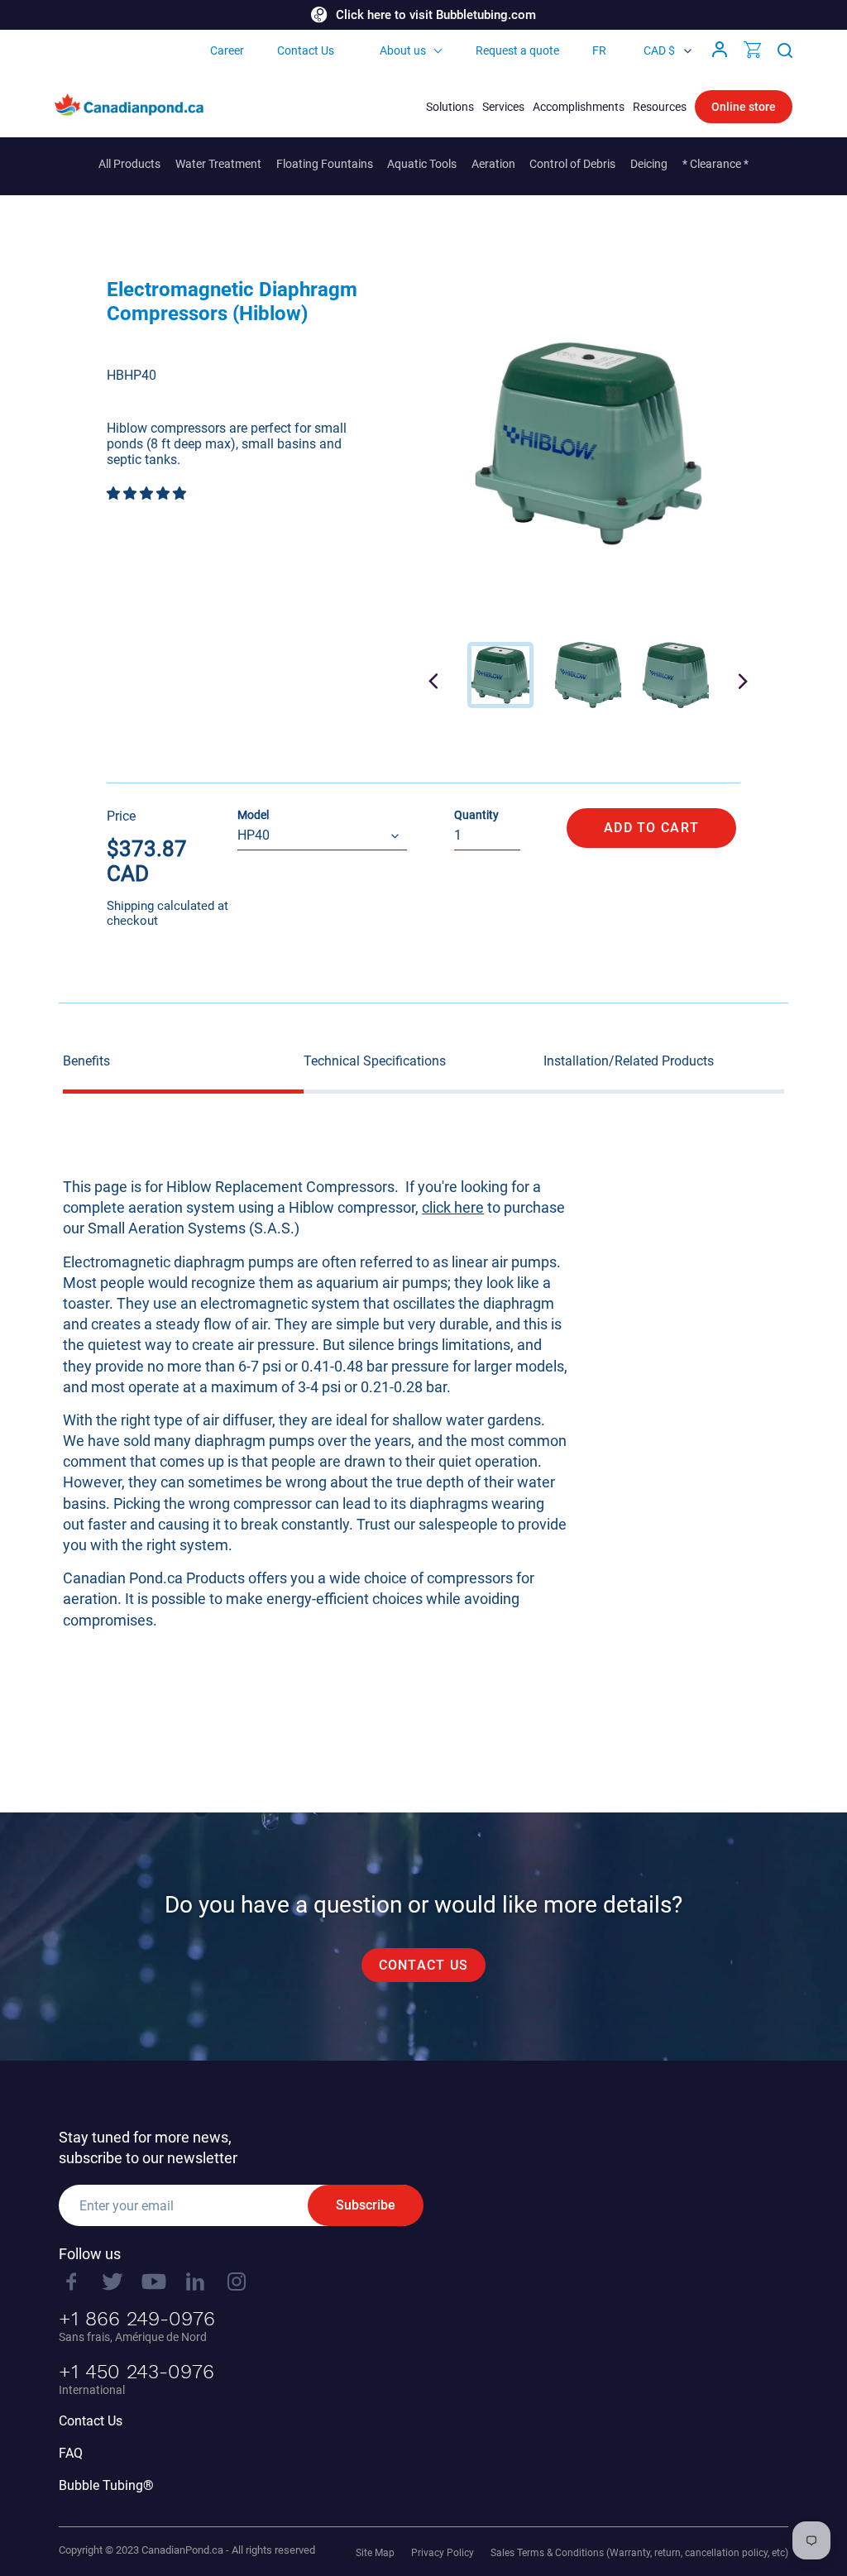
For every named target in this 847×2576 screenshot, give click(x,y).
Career (227, 50)
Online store (744, 107)
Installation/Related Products (629, 1061)
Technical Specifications (375, 1061)
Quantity (476, 815)
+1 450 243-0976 (136, 2372)
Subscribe (366, 2205)
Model (253, 815)
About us (403, 50)
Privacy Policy (443, 2553)
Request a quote (517, 50)
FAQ (71, 2453)
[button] (148, 493)
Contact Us (306, 50)
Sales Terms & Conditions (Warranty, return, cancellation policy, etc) (639, 2553)
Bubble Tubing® (106, 2485)
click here (453, 1207)
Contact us (424, 1965)
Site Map (375, 2553)
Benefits (86, 1061)
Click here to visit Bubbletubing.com (436, 15)
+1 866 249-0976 (137, 2319)
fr (599, 50)
